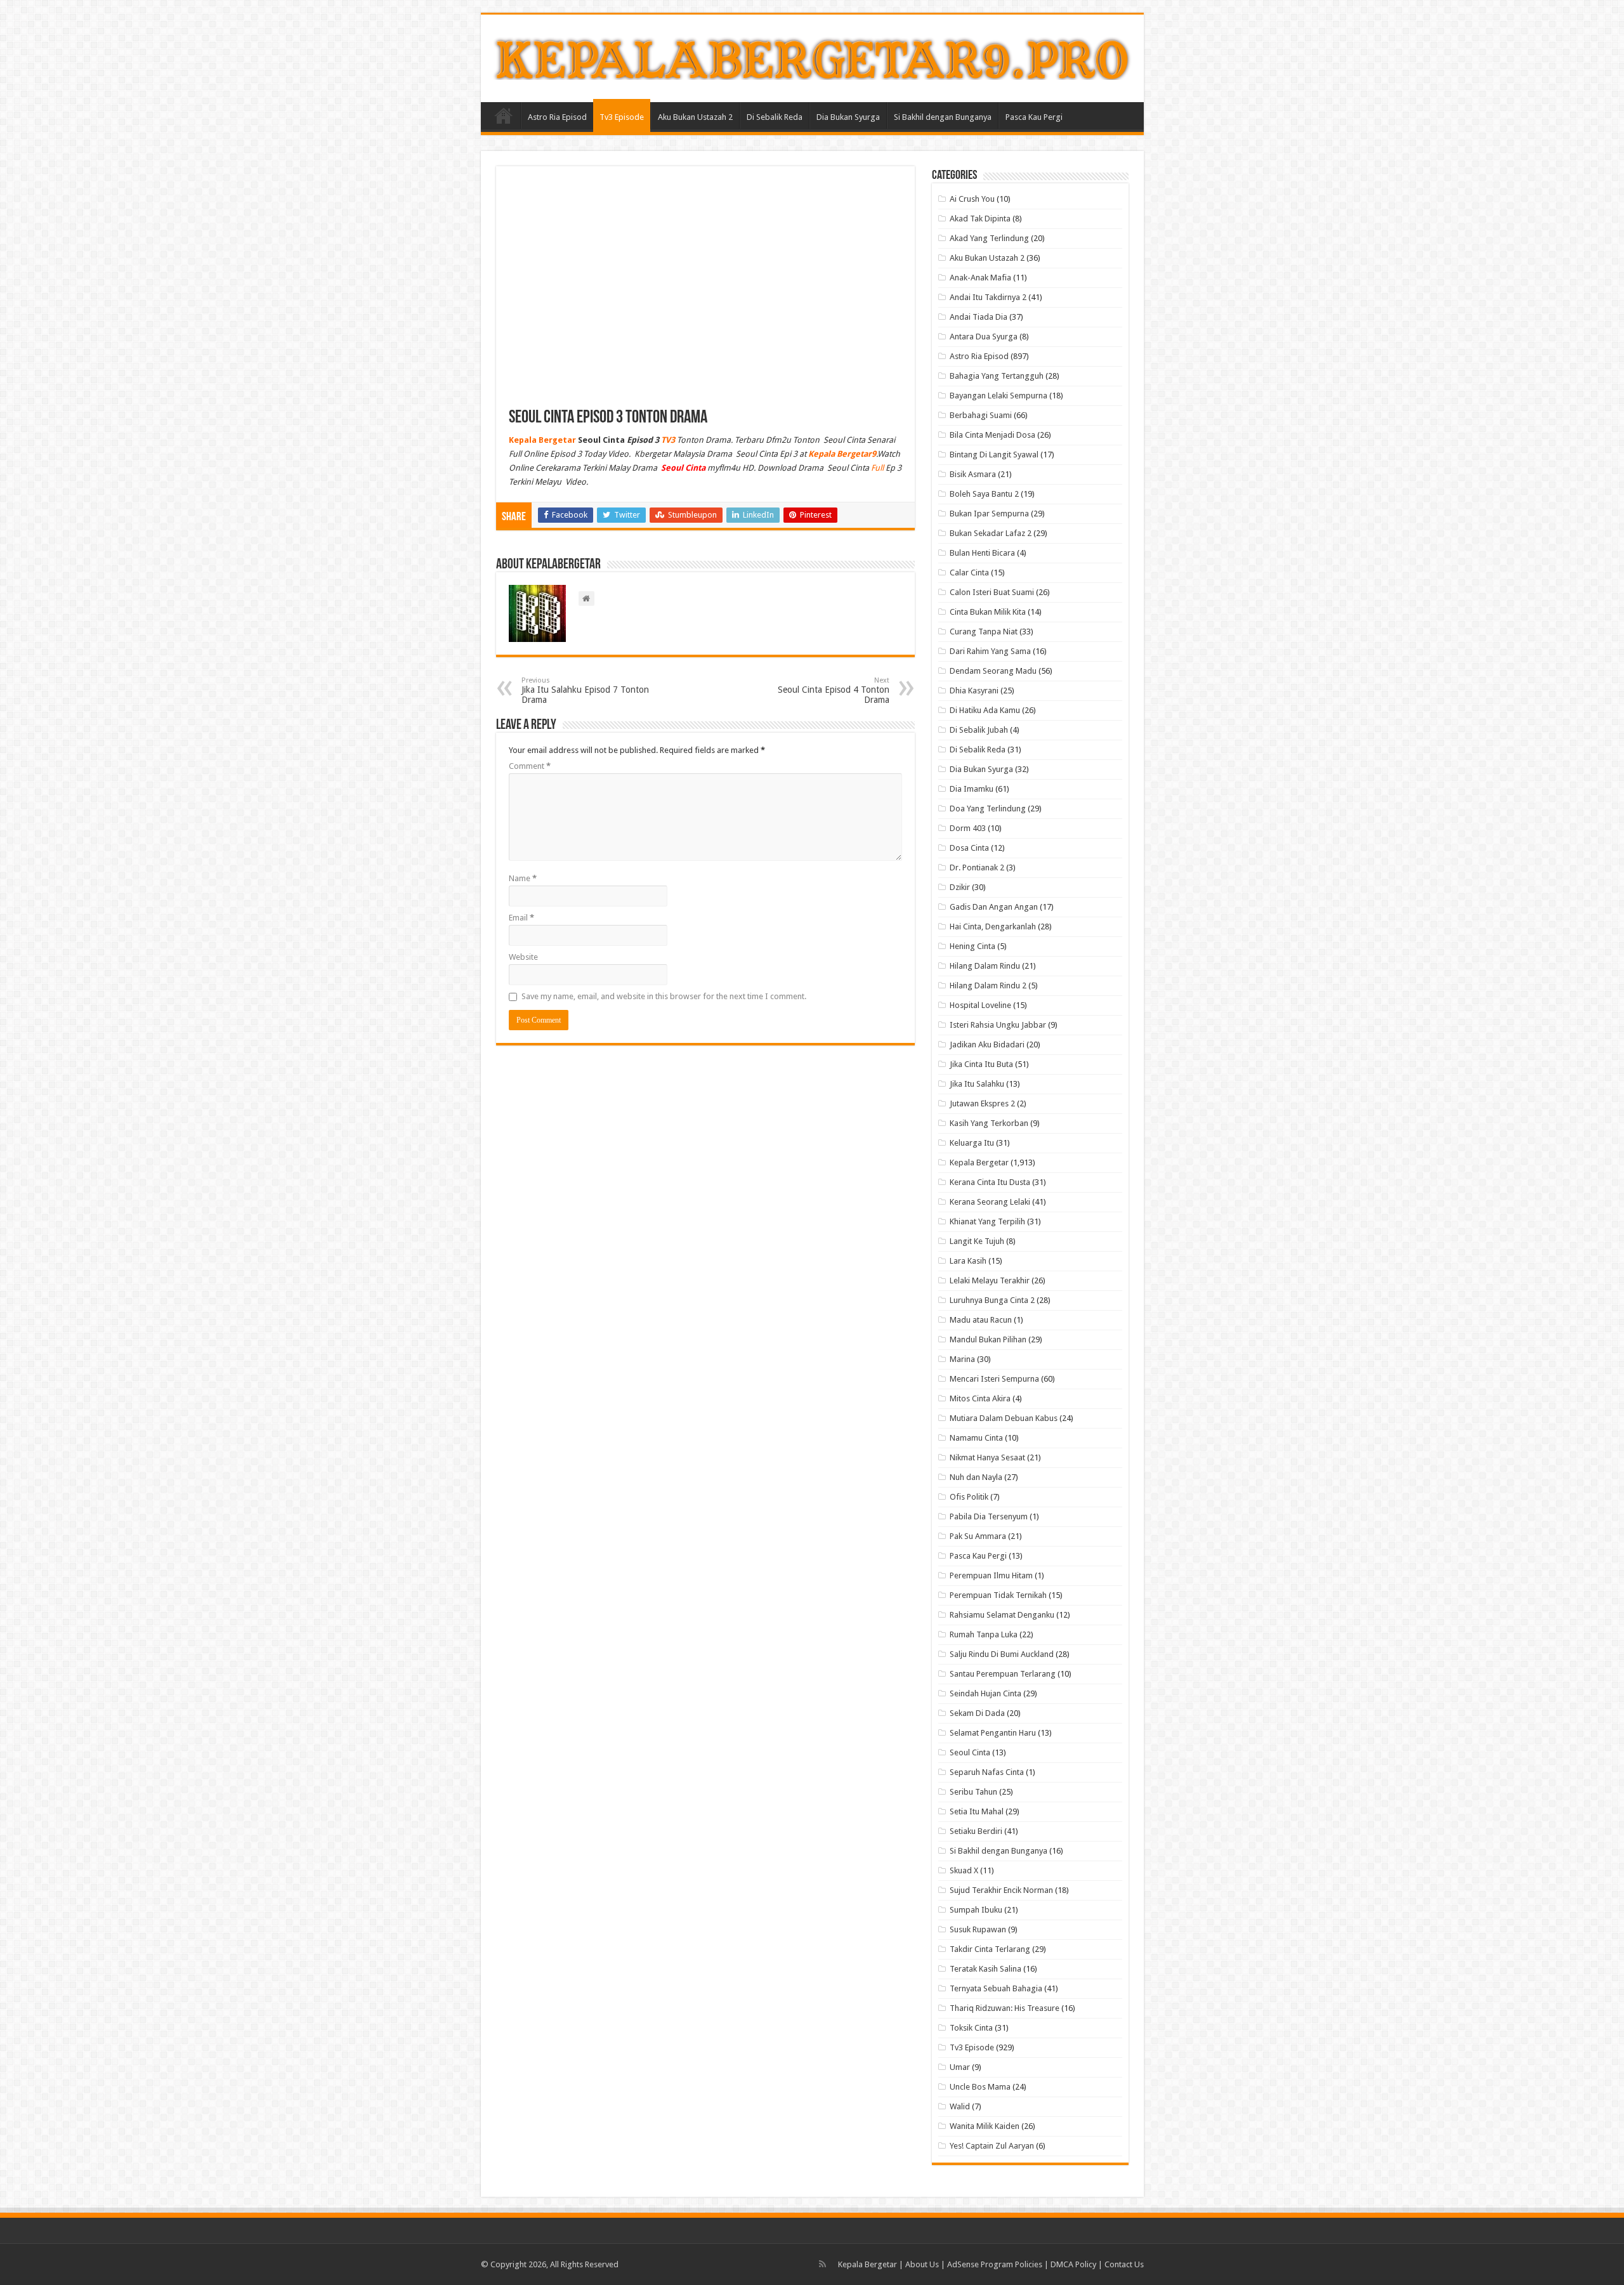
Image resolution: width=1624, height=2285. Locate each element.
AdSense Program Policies (995, 2264)
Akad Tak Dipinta (980, 219)
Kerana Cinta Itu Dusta (990, 1182)
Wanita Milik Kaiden (985, 2126)
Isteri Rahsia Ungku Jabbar (998, 1025)
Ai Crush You (972, 199)
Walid (960, 2106)
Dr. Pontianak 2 (977, 868)
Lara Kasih (968, 1261)
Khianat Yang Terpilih (987, 1221)
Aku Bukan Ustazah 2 (695, 117)
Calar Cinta (969, 573)
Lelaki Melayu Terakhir (990, 1280)
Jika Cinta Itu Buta (981, 1064)
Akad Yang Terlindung (989, 238)
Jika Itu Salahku (977, 1084)
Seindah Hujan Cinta (986, 1693)
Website (523, 957)
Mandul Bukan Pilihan (988, 1339)
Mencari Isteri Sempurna (994, 1379)
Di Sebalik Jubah (979, 730)
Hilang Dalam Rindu (985, 966)
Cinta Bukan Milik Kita (988, 612)
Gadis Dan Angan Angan (994, 907)
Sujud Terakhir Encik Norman (1001, 1890)
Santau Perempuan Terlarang (1003, 1674)
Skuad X (964, 1870)
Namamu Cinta (976, 1438)
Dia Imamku (972, 789)
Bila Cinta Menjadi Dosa (992, 435)
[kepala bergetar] (812, 56)
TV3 (668, 440)
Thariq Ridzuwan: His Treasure (1005, 2008)
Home (504, 115)
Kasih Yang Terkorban (989, 1123)
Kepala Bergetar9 (842, 454)
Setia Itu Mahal (977, 1811)
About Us (922, 2264)
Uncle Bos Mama (980, 2087)
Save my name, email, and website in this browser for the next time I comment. (664, 996)
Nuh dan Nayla (976, 1477)
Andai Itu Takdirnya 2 (988, 297)
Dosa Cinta (969, 848)
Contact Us (1124, 2264)
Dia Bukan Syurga (848, 117)
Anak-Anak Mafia (980, 278)
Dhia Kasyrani (974, 691)
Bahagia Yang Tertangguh (997, 376)
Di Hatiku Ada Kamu (985, 710)
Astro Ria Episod (557, 117)
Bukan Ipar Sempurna (989, 514)
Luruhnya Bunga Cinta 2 (992, 1300)
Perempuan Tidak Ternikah (998, 1595)
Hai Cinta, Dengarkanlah (993, 926)
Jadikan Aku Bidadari (987, 1044)
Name (523, 878)
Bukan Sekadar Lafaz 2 (991, 533)
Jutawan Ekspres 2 (982, 1103)
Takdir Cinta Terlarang (990, 1949)
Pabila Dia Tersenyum (989, 1516)
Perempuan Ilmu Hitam (991, 1575)
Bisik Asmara (973, 474)
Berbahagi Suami (981, 415)
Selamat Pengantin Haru (993, 1733)
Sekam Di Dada (977, 1713)
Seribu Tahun (973, 1792)
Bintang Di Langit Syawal (994, 455)
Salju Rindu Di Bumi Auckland (1002, 1654)
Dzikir (960, 887)
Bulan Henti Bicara (982, 553)
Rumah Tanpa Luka (984, 1634)
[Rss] (822, 2264)
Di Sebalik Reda (775, 117)
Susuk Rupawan (978, 1929)
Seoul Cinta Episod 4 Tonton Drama (834, 691)
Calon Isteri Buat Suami (992, 592)
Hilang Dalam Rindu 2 (988, 985)
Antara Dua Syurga (984, 337)
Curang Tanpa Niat (984, 632)
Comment (530, 766)
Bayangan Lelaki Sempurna (999, 396)
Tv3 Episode (622, 117)
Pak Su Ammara (978, 1536)
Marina (962, 1359)
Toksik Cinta (971, 2028)
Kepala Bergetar (979, 1162)
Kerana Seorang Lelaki (990, 1202)
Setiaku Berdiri (976, 1831)
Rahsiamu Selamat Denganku (1002, 1615)
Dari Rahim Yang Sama (990, 651)
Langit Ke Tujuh (977, 1241)
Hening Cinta (972, 946)
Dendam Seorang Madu (993, 671)
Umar (960, 2067)
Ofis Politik (969, 1497)
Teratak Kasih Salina (986, 1969)
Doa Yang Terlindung (988, 809)
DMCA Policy (1074, 2264)
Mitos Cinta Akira (980, 1398)
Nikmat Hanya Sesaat (987, 1457)
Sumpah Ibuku (976, 1910)
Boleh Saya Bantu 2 (984, 494)
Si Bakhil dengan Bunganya (943, 117)
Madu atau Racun (981, 1320)
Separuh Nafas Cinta (987, 1772)
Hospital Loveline (980, 1005)
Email (521, 918)
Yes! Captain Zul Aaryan (992, 2146)
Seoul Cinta (970, 1752)
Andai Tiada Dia (979, 317)
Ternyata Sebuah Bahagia (996, 1988)
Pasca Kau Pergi (1034, 117)
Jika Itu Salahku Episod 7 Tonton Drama (585, 691)
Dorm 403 (968, 828)
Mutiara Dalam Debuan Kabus (1004, 1418)
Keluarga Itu (972, 1143)
